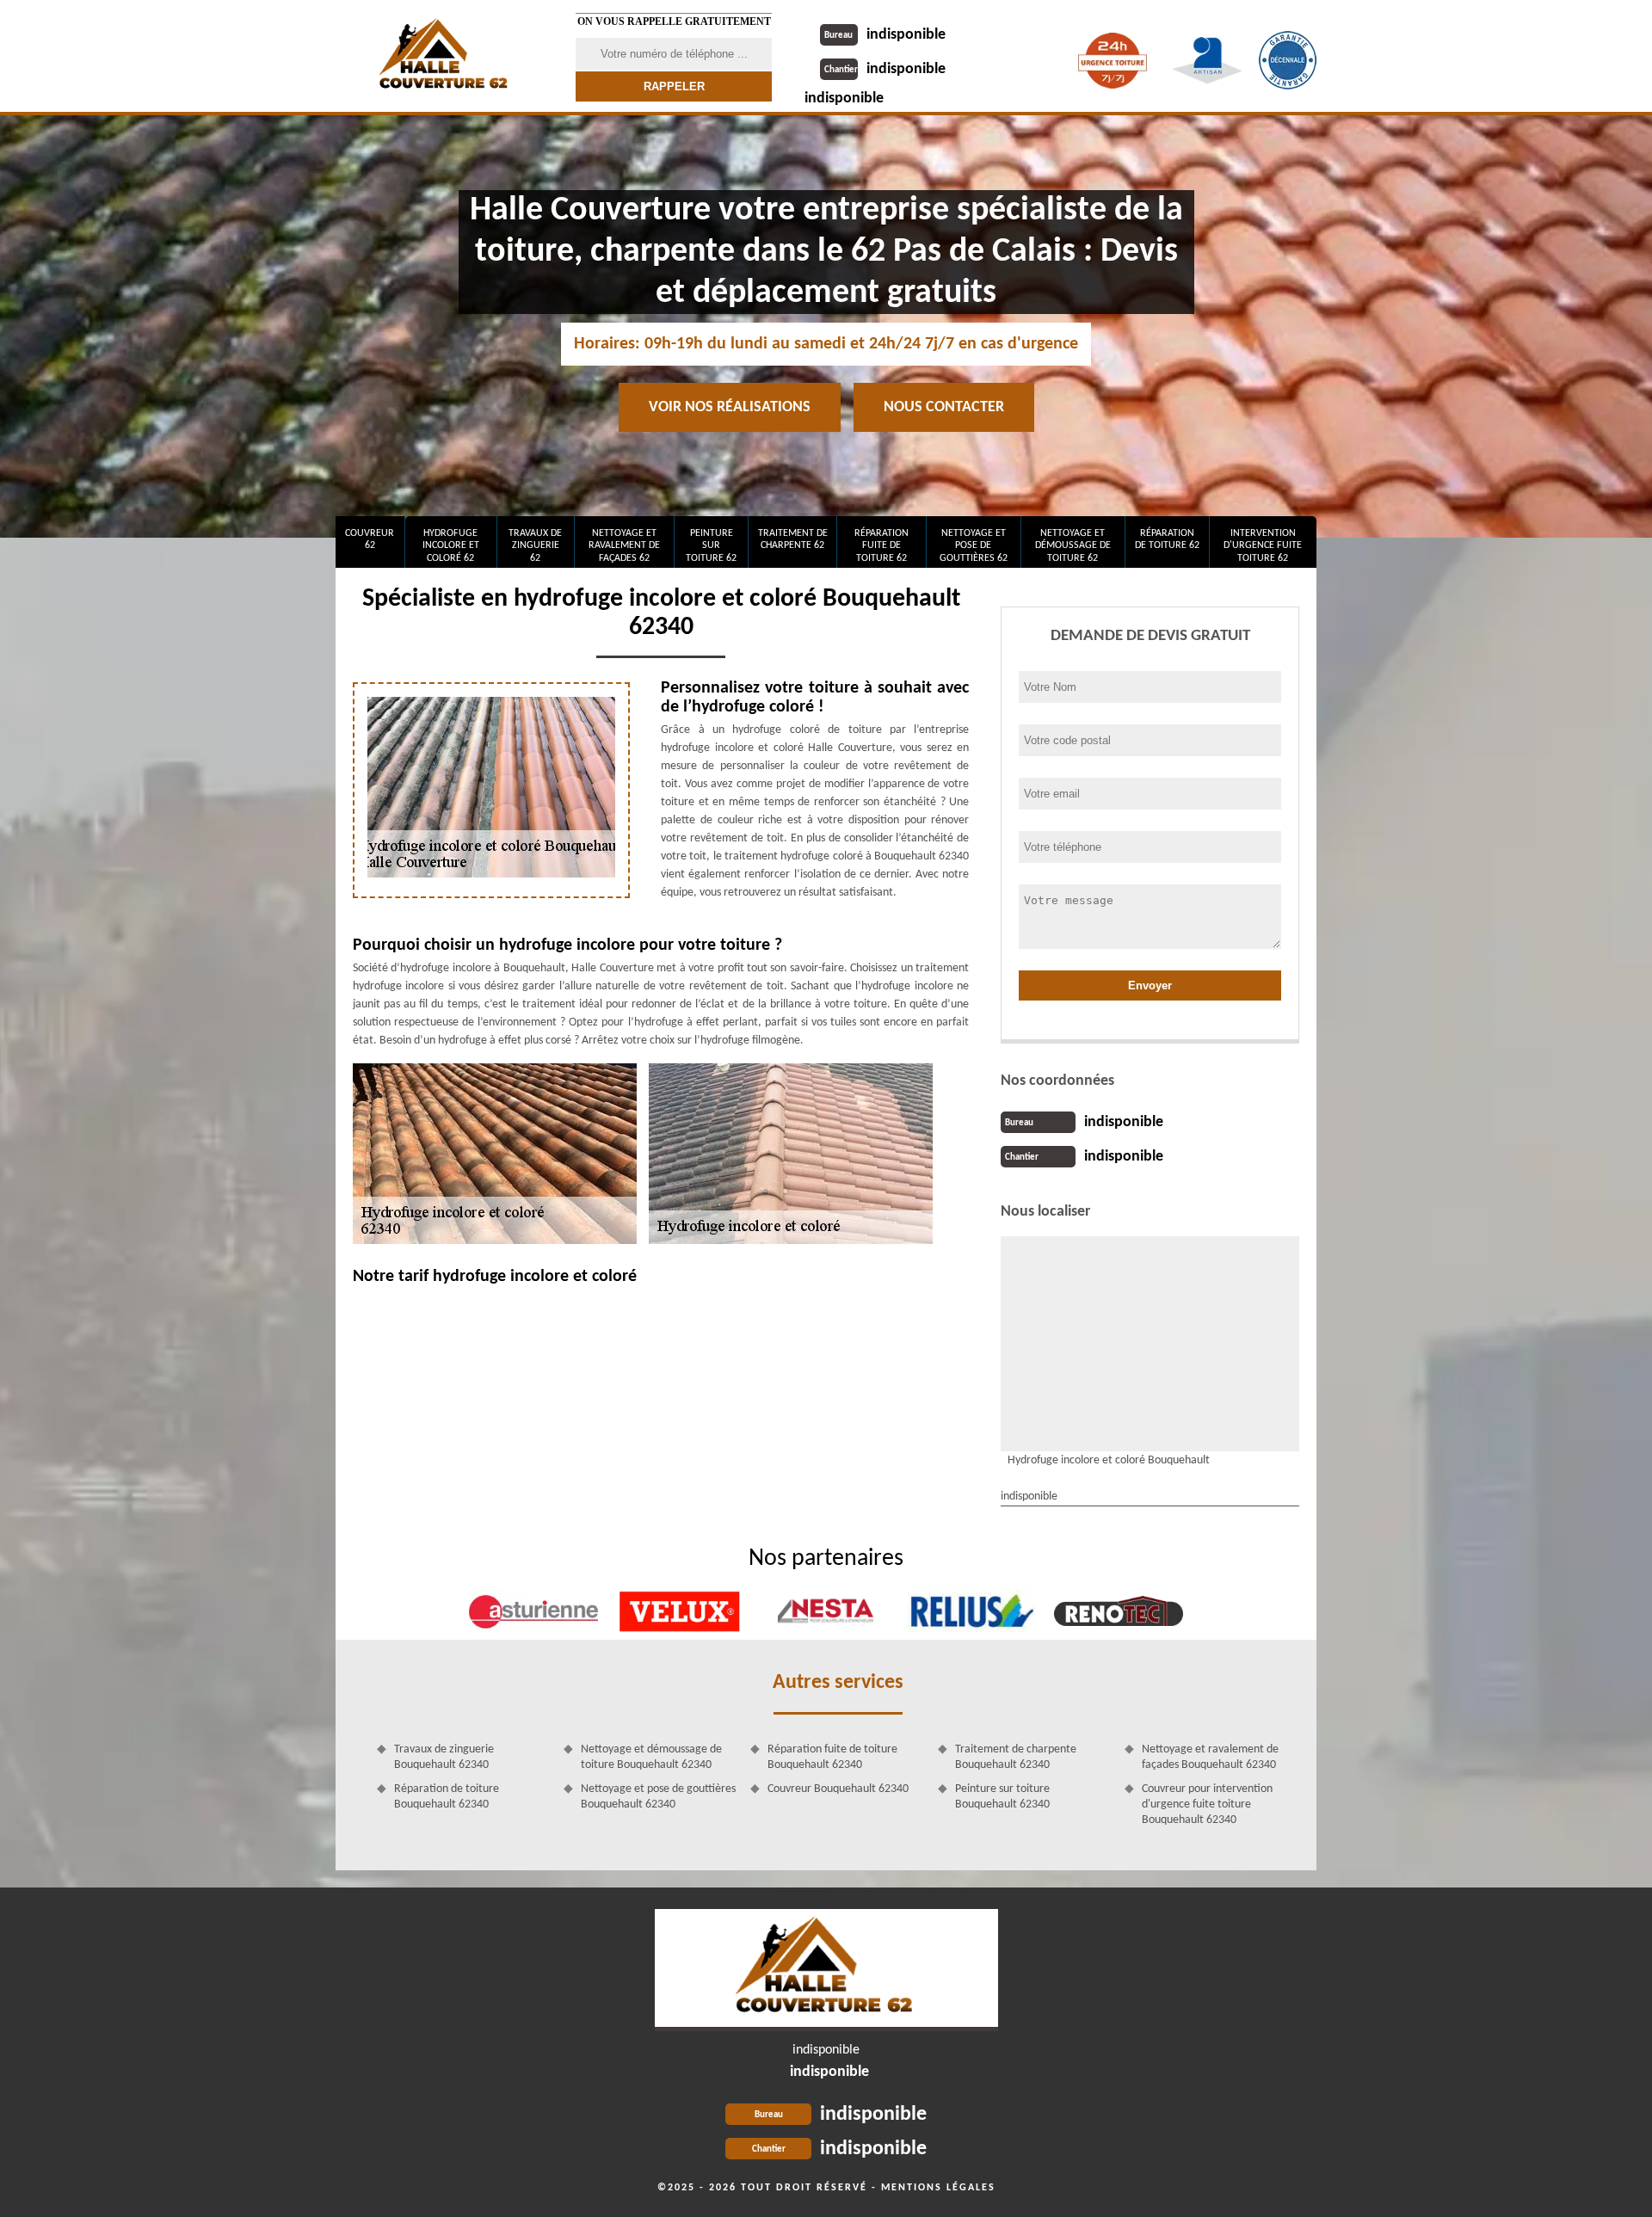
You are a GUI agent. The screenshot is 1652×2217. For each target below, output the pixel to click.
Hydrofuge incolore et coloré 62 (451, 546)
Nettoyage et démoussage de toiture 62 (1073, 546)
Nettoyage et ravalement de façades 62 (624, 546)
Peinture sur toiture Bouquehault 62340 (1002, 1797)
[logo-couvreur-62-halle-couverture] (826, 1970)
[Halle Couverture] (445, 56)
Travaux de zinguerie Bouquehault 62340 (444, 1757)
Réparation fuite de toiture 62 (881, 546)
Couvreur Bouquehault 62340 (838, 1789)
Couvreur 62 (370, 539)
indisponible (885, 35)
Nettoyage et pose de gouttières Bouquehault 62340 (658, 1797)
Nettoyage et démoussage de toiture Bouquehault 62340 (651, 1757)
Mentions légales (938, 2188)
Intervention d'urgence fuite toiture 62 (1263, 546)
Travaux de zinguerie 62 (535, 546)
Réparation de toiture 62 (1167, 539)
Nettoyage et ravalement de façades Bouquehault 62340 (1210, 1757)
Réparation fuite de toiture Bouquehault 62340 (832, 1757)
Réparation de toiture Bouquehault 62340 (447, 1797)
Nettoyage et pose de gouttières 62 (974, 546)
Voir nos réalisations (730, 407)
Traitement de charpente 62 (793, 539)
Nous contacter (944, 407)
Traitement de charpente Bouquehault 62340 (1016, 1757)
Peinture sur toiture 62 (711, 546)
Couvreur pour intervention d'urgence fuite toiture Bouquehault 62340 (1207, 1804)
